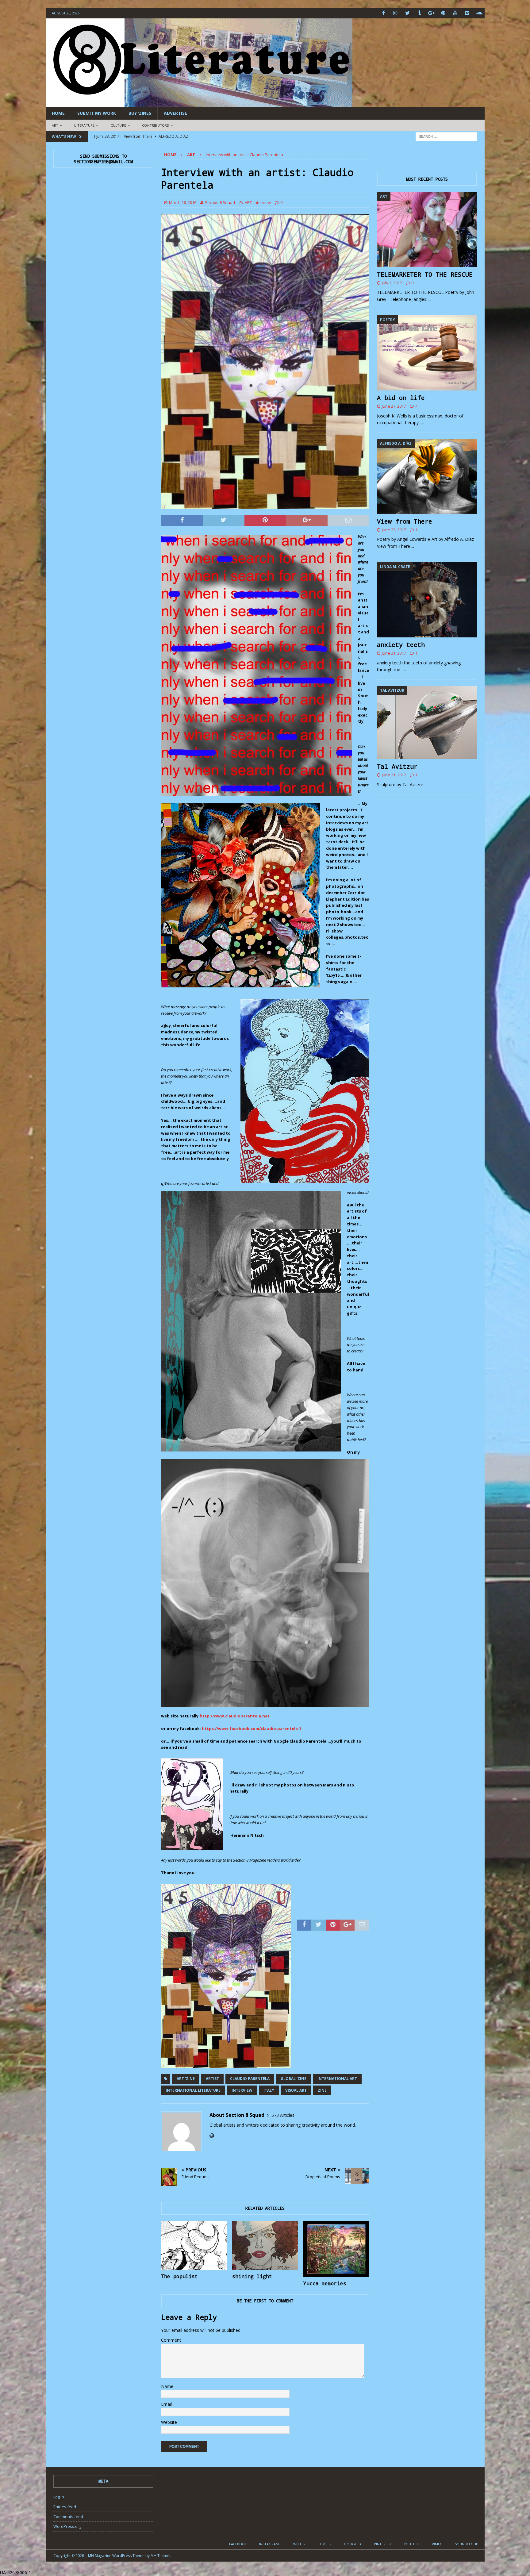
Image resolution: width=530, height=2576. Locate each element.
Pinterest (383, 2544)
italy (269, 2090)
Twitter (298, 2544)
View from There (405, 521)
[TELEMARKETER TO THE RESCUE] (427, 230)
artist (212, 2079)
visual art (296, 2090)
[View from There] (427, 477)
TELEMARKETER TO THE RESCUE (425, 274)
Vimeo (437, 2544)
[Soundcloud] (479, 13)
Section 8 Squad (220, 202)
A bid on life (401, 398)
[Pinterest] (443, 13)
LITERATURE (84, 125)
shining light (252, 2276)
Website (169, 2422)
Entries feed (65, 2507)
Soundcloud (467, 2544)
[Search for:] (446, 136)
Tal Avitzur (397, 766)
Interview (262, 202)
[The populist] (194, 2245)
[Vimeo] (467, 13)
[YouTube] (455, 13)
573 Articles (283, 2115)
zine (322, 2090)
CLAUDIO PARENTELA (250, 2079)
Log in (59, 2497)
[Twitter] (407, 13)
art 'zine (186, 2079)
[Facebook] (384, 13)
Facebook (238, 2544)
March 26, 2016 (183, 202)
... (430, 299)
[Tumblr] (419, 13)
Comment (171, 2340)
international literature (193, 2090)
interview (242, 2090)
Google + (353, 2544)
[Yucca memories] (336, 2249)
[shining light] (265, 2245)
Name (167, 2386)
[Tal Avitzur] (427, 723)
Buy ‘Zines (140, 113)
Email (166, 2404)
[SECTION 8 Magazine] (199, 103)
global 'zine (294, 2079)
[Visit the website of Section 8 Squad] (212, 2136)
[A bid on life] (427, 353)
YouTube (412, 2544)
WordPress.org (67, 2526)
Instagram (269, 2544)
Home (58, 113)
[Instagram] (396, 13)
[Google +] (431, 13)
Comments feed (68, 2516)
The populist (179, 2276)
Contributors (155, 125)
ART (55, 125)
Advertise (175, 113)
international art (337, 2079)
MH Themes (161, 2556)
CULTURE (118, 125)
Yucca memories (325, 2283)
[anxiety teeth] (427, 600)
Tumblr (325, 2544)
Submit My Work (97, 113)
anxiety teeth (401, 644)
